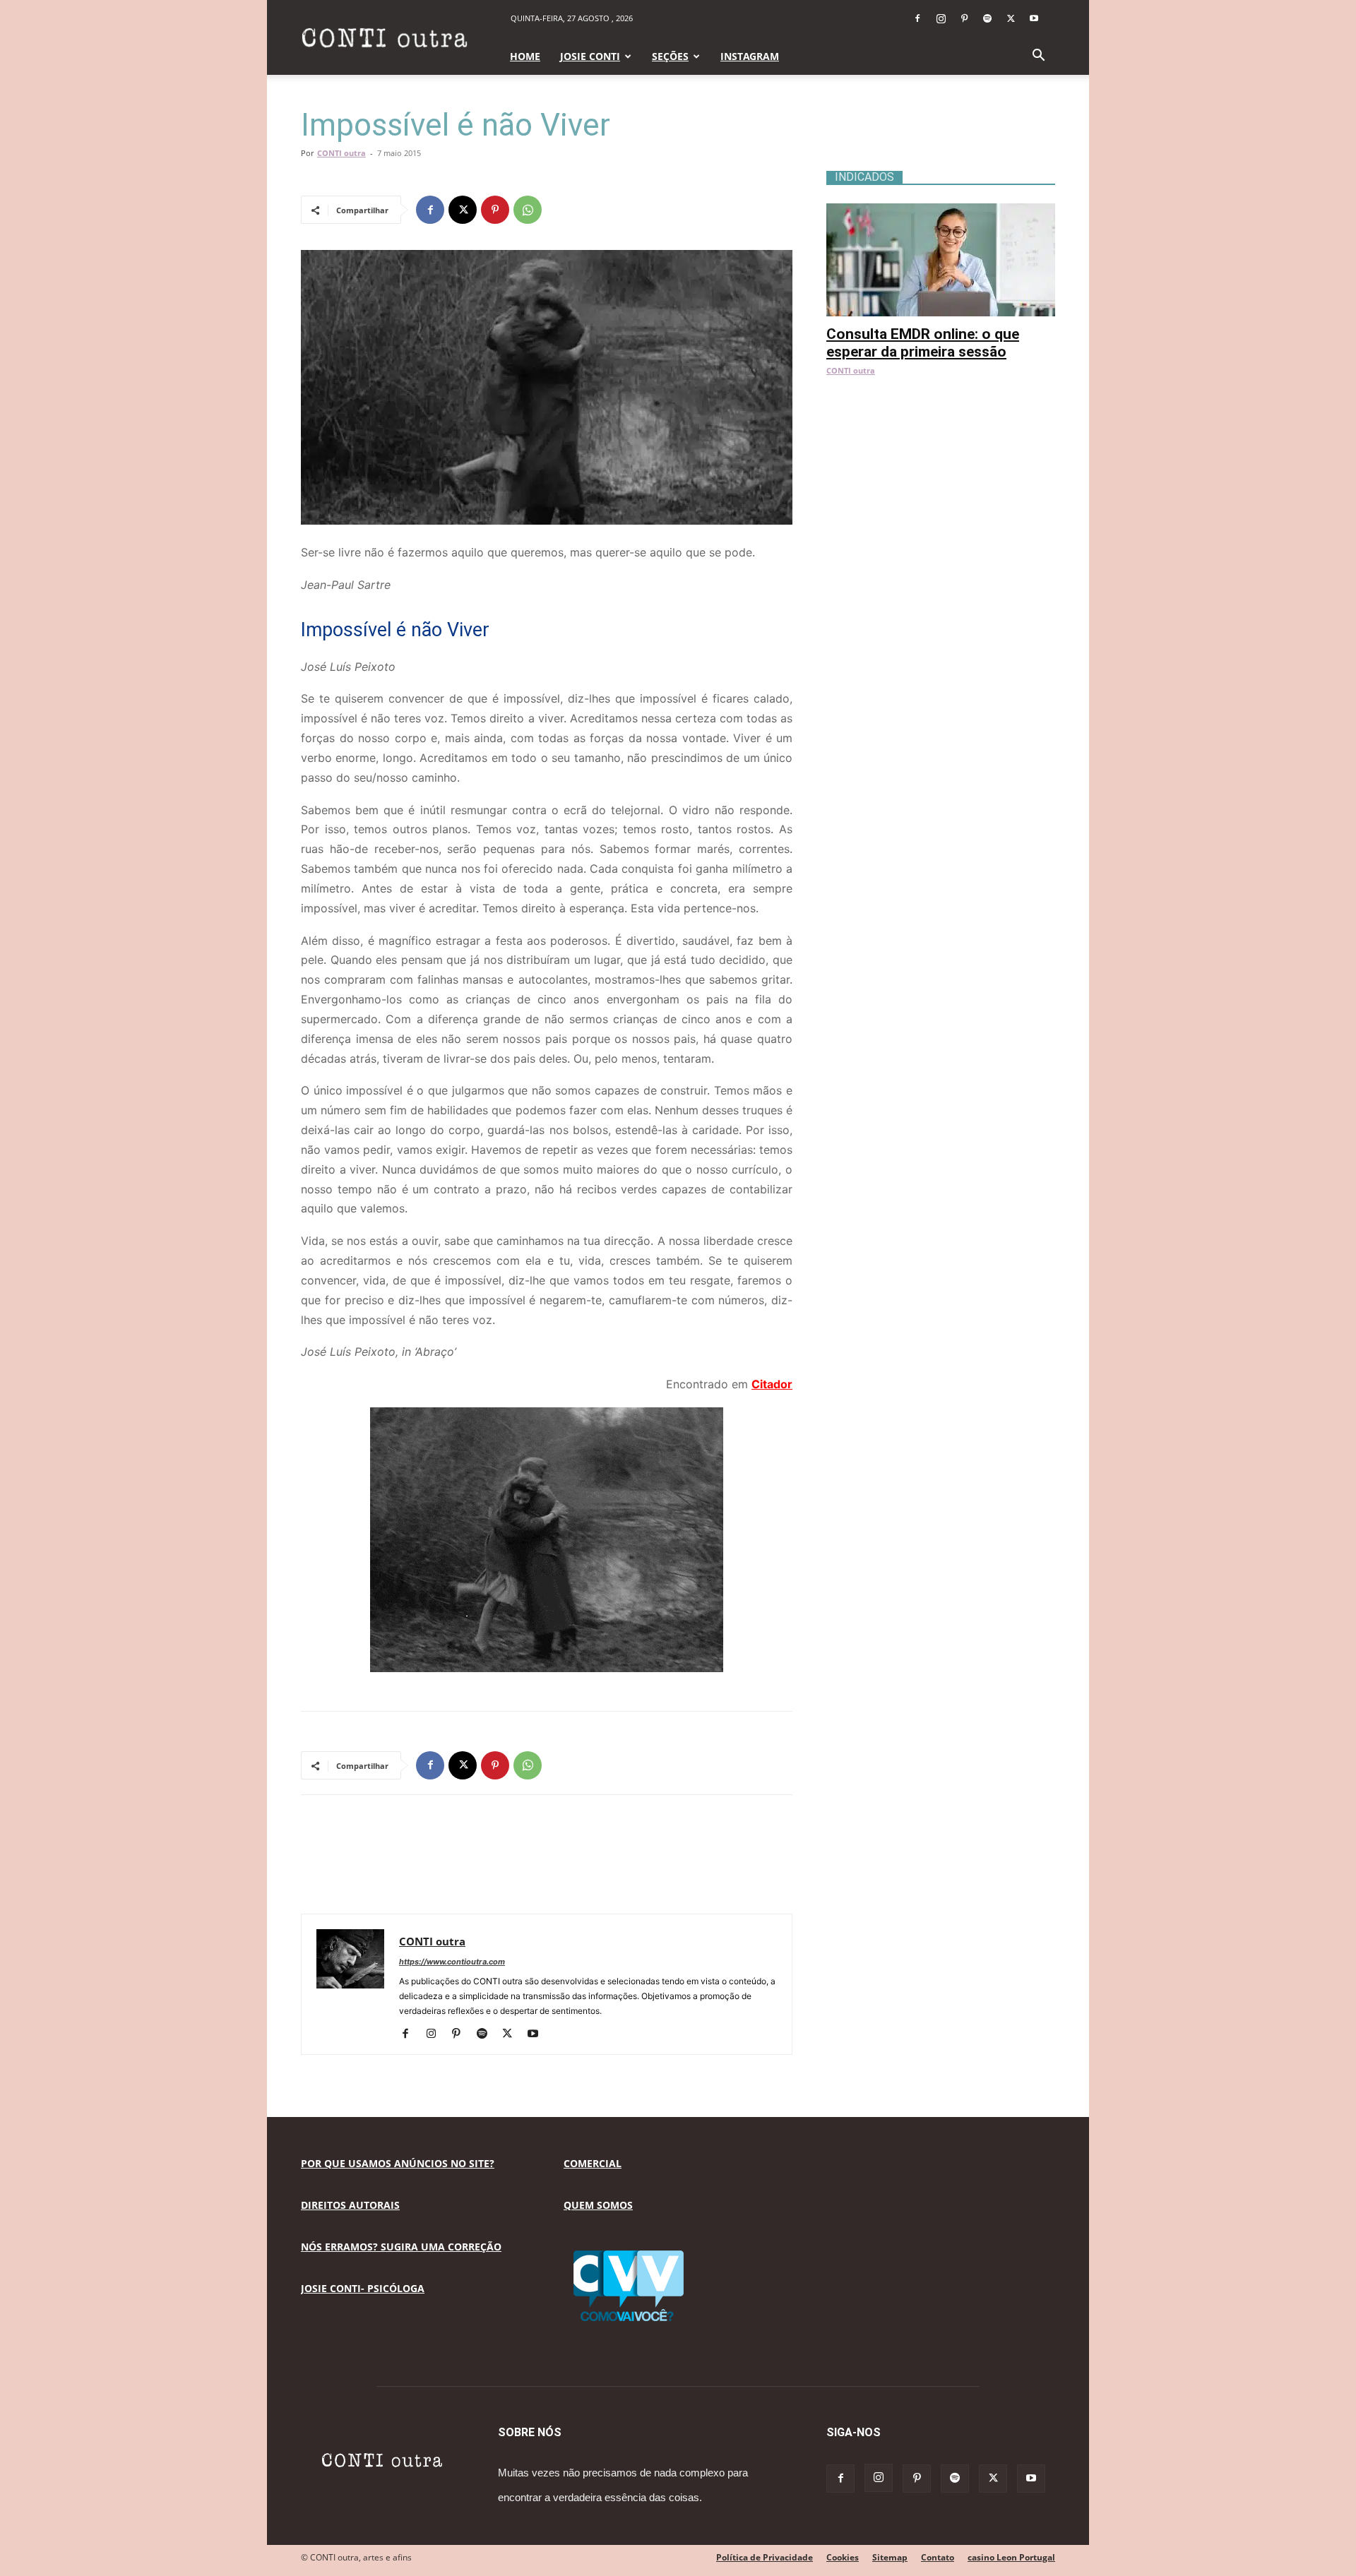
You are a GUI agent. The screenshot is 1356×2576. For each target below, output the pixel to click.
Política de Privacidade (765, 2557)
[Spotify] (987, 18)
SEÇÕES (670, 56)
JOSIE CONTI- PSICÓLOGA (363, 2288)
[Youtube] (1034, 18)
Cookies (843, 2557)
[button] (1038, 57)
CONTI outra (341, 153)
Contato (938, 2557)
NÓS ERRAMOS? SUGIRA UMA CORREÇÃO (401, 2247)
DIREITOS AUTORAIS (350, 2205)
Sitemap (890, 2557)
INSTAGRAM (750, 56)
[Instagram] (941, 18)
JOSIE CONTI (590, 56)
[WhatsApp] (528, 210)
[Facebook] (917, 18)
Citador (772, 1384)
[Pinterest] (964, 18)
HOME (525, 56)
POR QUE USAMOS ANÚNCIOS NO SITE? (398, 2163)
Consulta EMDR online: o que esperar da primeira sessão (923, 343)
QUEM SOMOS (598, 2205)
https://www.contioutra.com (452, 1962)
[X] (1011, 18)
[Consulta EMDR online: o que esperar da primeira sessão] (941, 211)
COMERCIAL (593, 2163)
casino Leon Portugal (1011, 2557)
